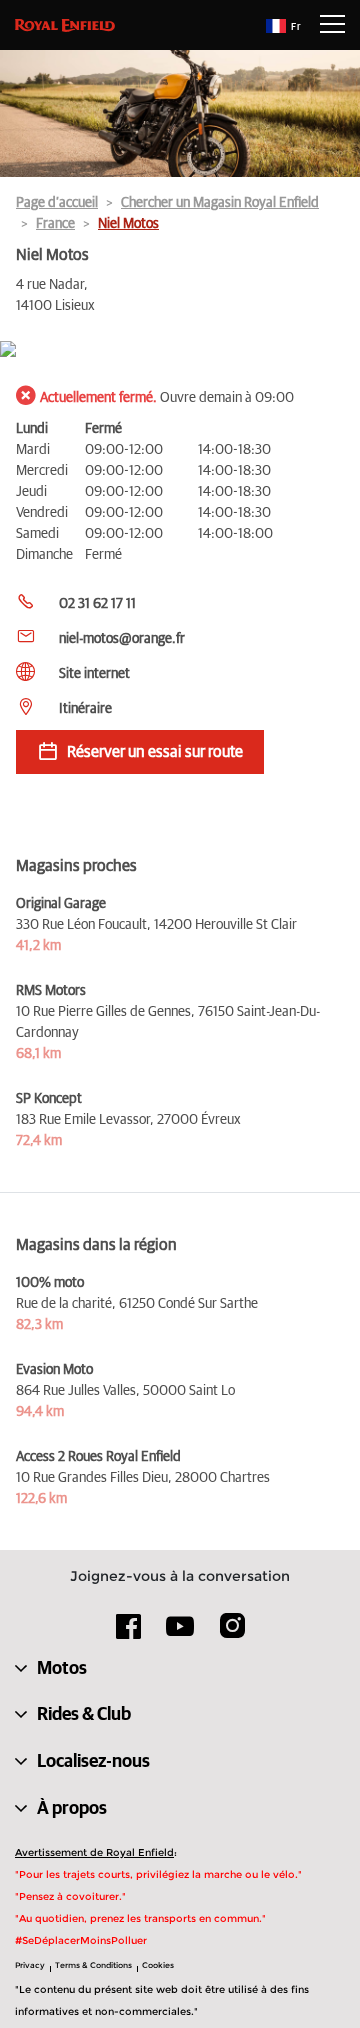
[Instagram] (232, 1633)
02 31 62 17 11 (97, 604)
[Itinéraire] (180, 350)
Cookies (158, 1965)
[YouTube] (180, 1635)
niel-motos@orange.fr (122, 639)
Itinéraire (85, 709)
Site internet (94, 674)
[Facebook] (129, 1633)
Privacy (30, 1965)
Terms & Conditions (93, 1965)
